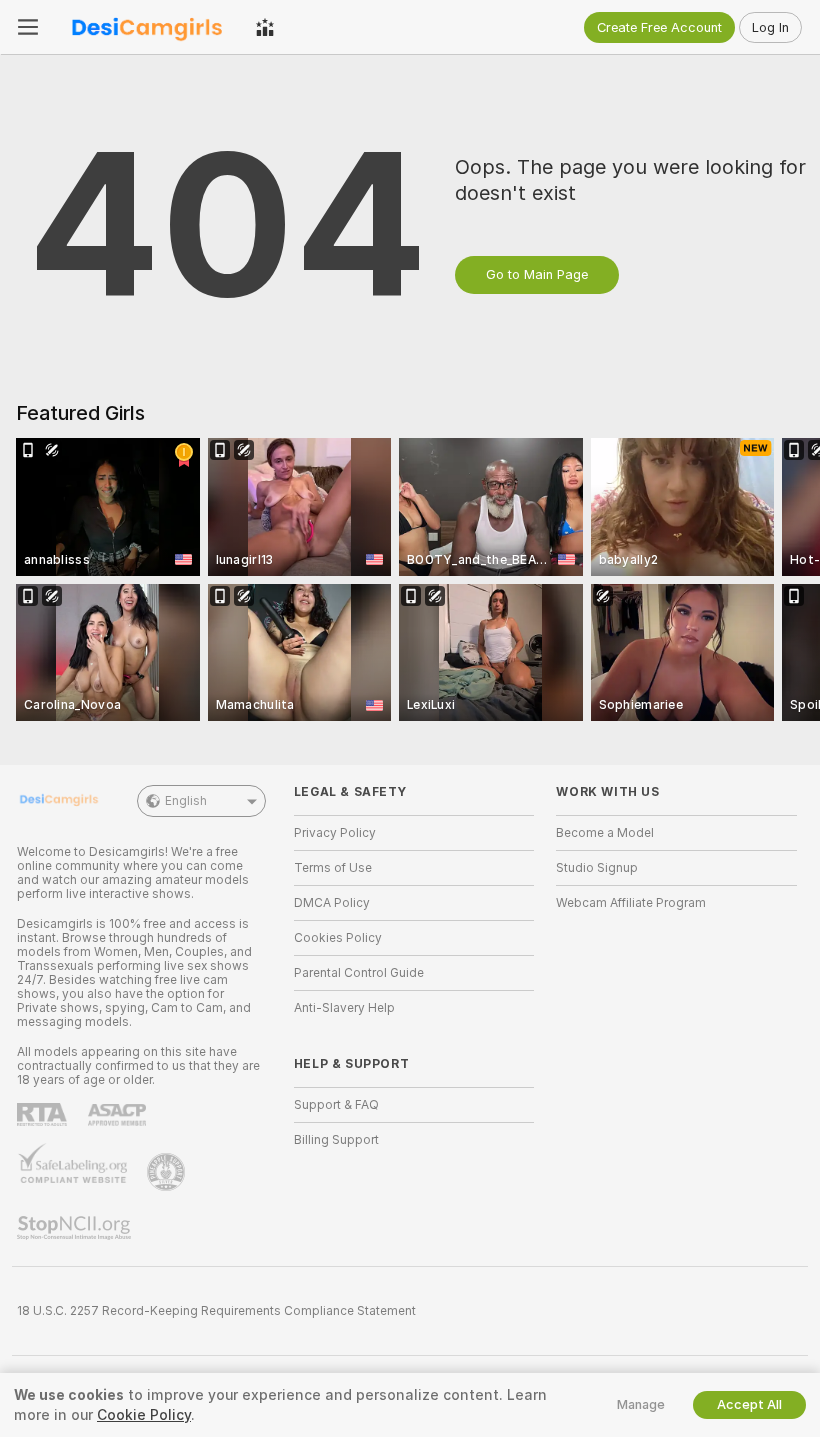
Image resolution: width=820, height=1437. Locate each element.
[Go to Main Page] (147, 27)
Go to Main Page (537, 274)
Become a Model (605, 833)
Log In (770, 27)
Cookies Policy (338, 938)
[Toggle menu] (28, 27)
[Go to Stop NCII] (76, 1228)
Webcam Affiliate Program (631, 903)
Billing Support (336, 1140)
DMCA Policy (332, 903)
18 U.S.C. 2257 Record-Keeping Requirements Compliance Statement (216, 1311)
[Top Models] (265, 27)
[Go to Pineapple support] (168, 1172)
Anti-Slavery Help (344, 1008)
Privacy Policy (335, 833)
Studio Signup (597, 868)
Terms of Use (333, 868)
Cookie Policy (144, 1415)
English (186, 801)
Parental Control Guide (359, 973)
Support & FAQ (336, 1105)
